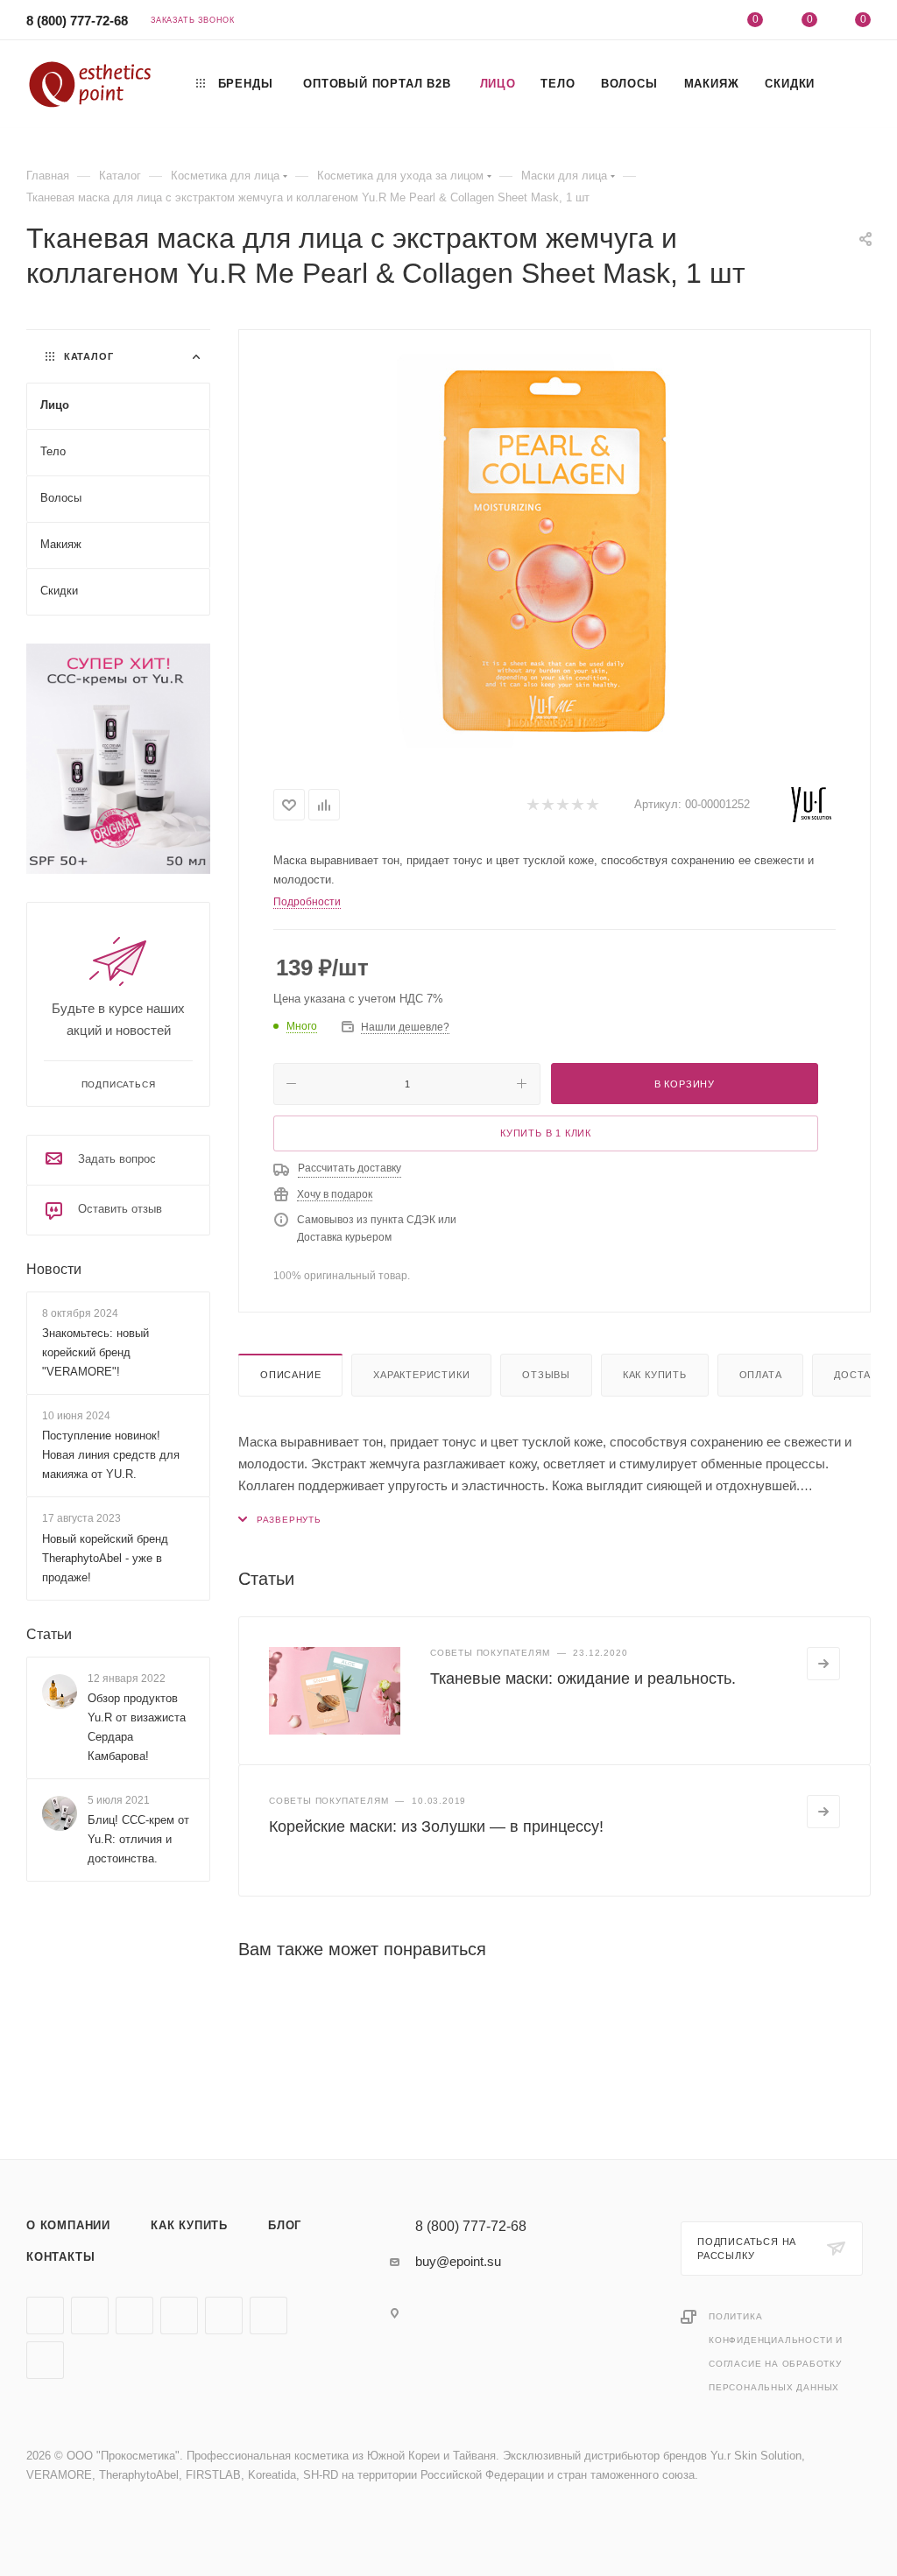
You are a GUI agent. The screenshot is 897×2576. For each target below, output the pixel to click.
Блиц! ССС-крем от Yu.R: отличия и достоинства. (138, 1839)
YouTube (134, 2316)
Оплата (761, 1375)
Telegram (90, 2316)
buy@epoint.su (458, 2261)
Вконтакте (45, 2316)
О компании (68, 2225)
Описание (290, 1375)
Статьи (49, 1634)
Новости (54, 1269)
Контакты (60, 2257)
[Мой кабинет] (702, 22)
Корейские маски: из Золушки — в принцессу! (436, 1826)
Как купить (655, 1375)
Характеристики (421, 1375)
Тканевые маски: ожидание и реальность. (583, 1679)
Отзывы (546, 1375)
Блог (285, 2225)
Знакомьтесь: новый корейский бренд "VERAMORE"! (95, 1352)
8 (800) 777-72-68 (77, 21)
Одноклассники (179, 2316)
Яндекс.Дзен (45, 2360)
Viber (224, 2316)
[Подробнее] (823, 1664)
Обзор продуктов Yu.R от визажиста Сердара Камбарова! (137, 1727)
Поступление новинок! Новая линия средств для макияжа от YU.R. (111, 1455)
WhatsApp (268, 2316)
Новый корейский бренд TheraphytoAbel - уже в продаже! (105, 1558)
